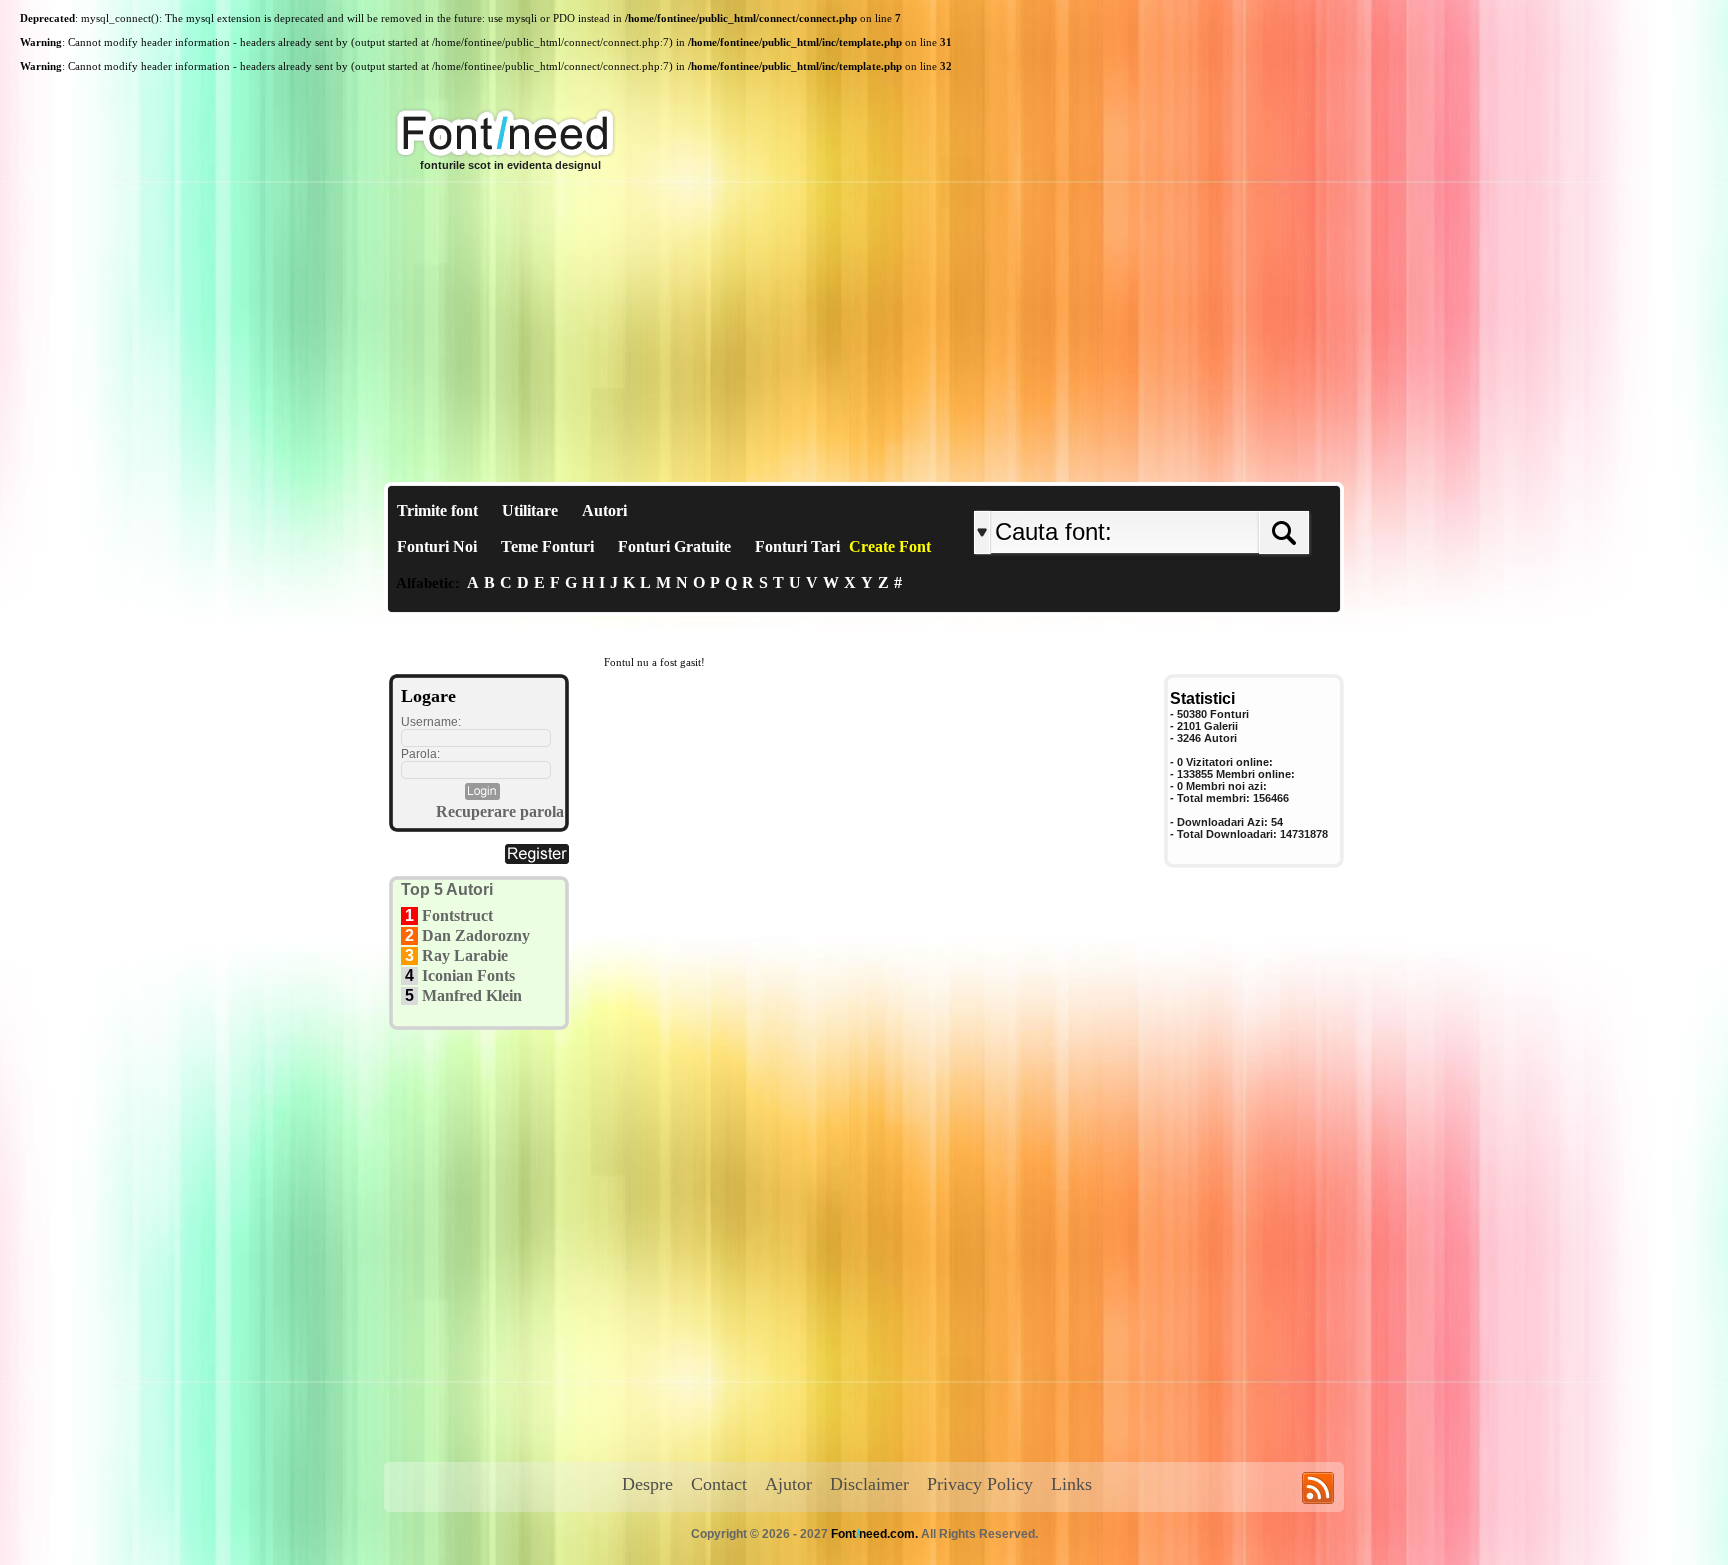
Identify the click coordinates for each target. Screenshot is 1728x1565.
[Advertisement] (864, 332)
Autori (604, 510)
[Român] (1196, 494)
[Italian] (1201, 494)
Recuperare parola (500, 811)
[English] (1181, 494)
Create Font (890, 546)
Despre (647, 1484)
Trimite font (437, 510)
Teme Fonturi (547, 546)
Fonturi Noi (437, 546)
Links (1071, 1484)
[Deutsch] (1191, 494)
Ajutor (788, 1484)
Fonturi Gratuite (674, 546)
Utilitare (530, 510)
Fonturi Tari (797, 546)
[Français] (1186, 494)
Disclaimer (869, 1484)
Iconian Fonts (468, 975)
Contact (719, 1484)
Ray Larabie (465, 955)
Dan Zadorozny (476, 935)
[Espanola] (1206, 494)
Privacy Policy (980, 1484)
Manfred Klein (472, 995)
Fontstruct (457, 915)
